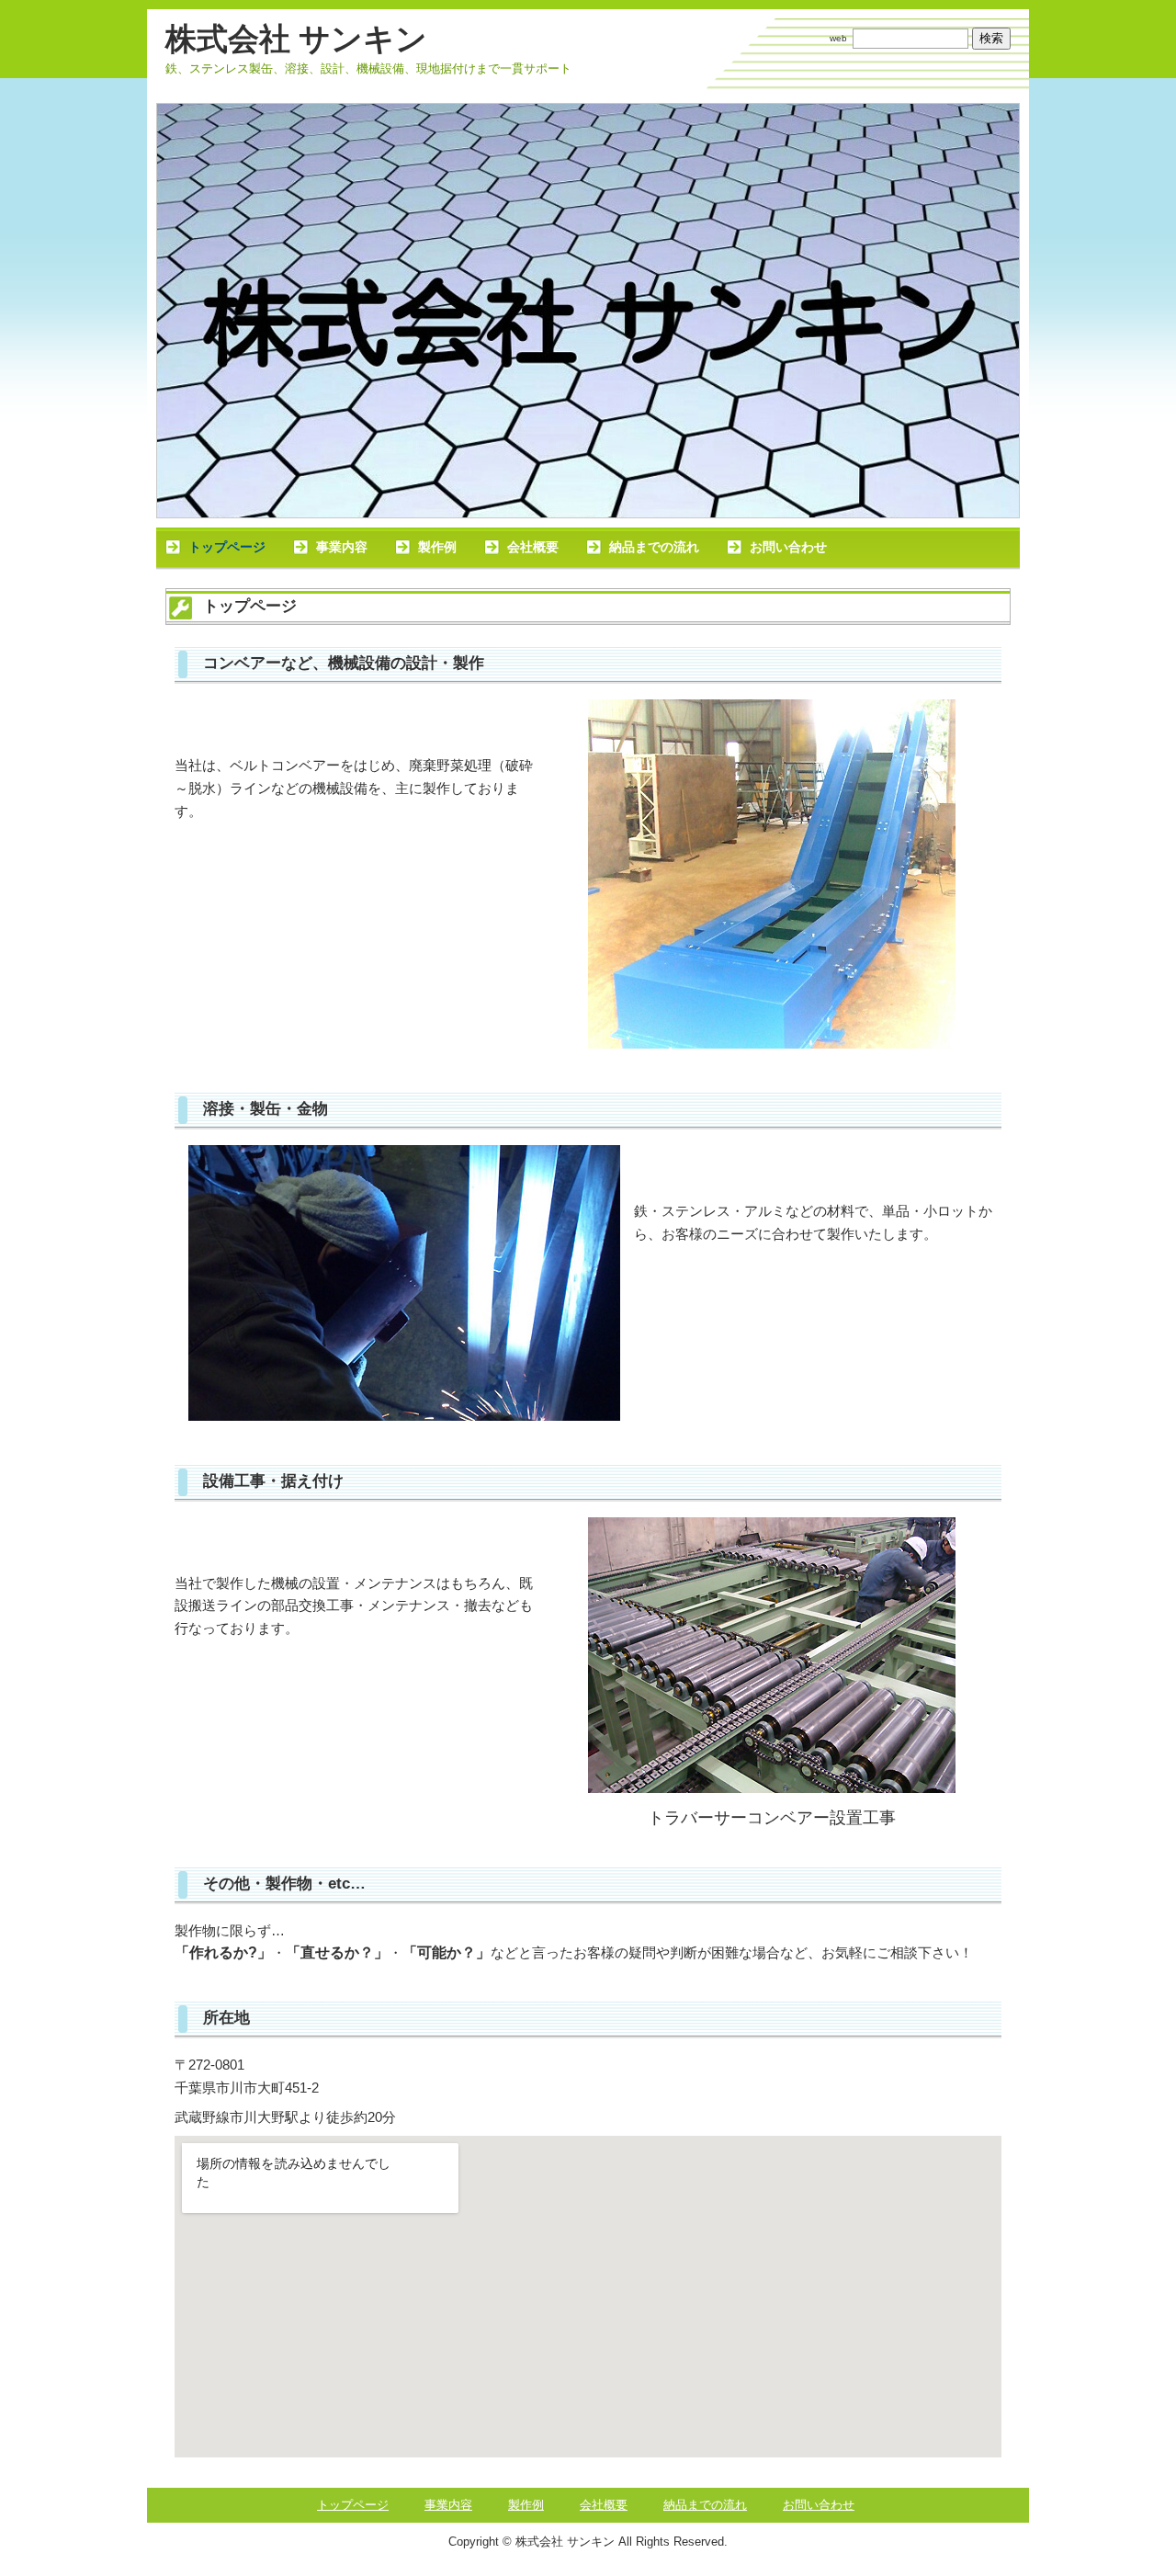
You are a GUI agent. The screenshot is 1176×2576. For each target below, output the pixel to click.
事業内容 (342, 547)
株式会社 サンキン (296, 39)
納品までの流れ (654, 547)
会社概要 (533, 547)
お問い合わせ (788, 547)
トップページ (227, 547)
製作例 (437, 547)
